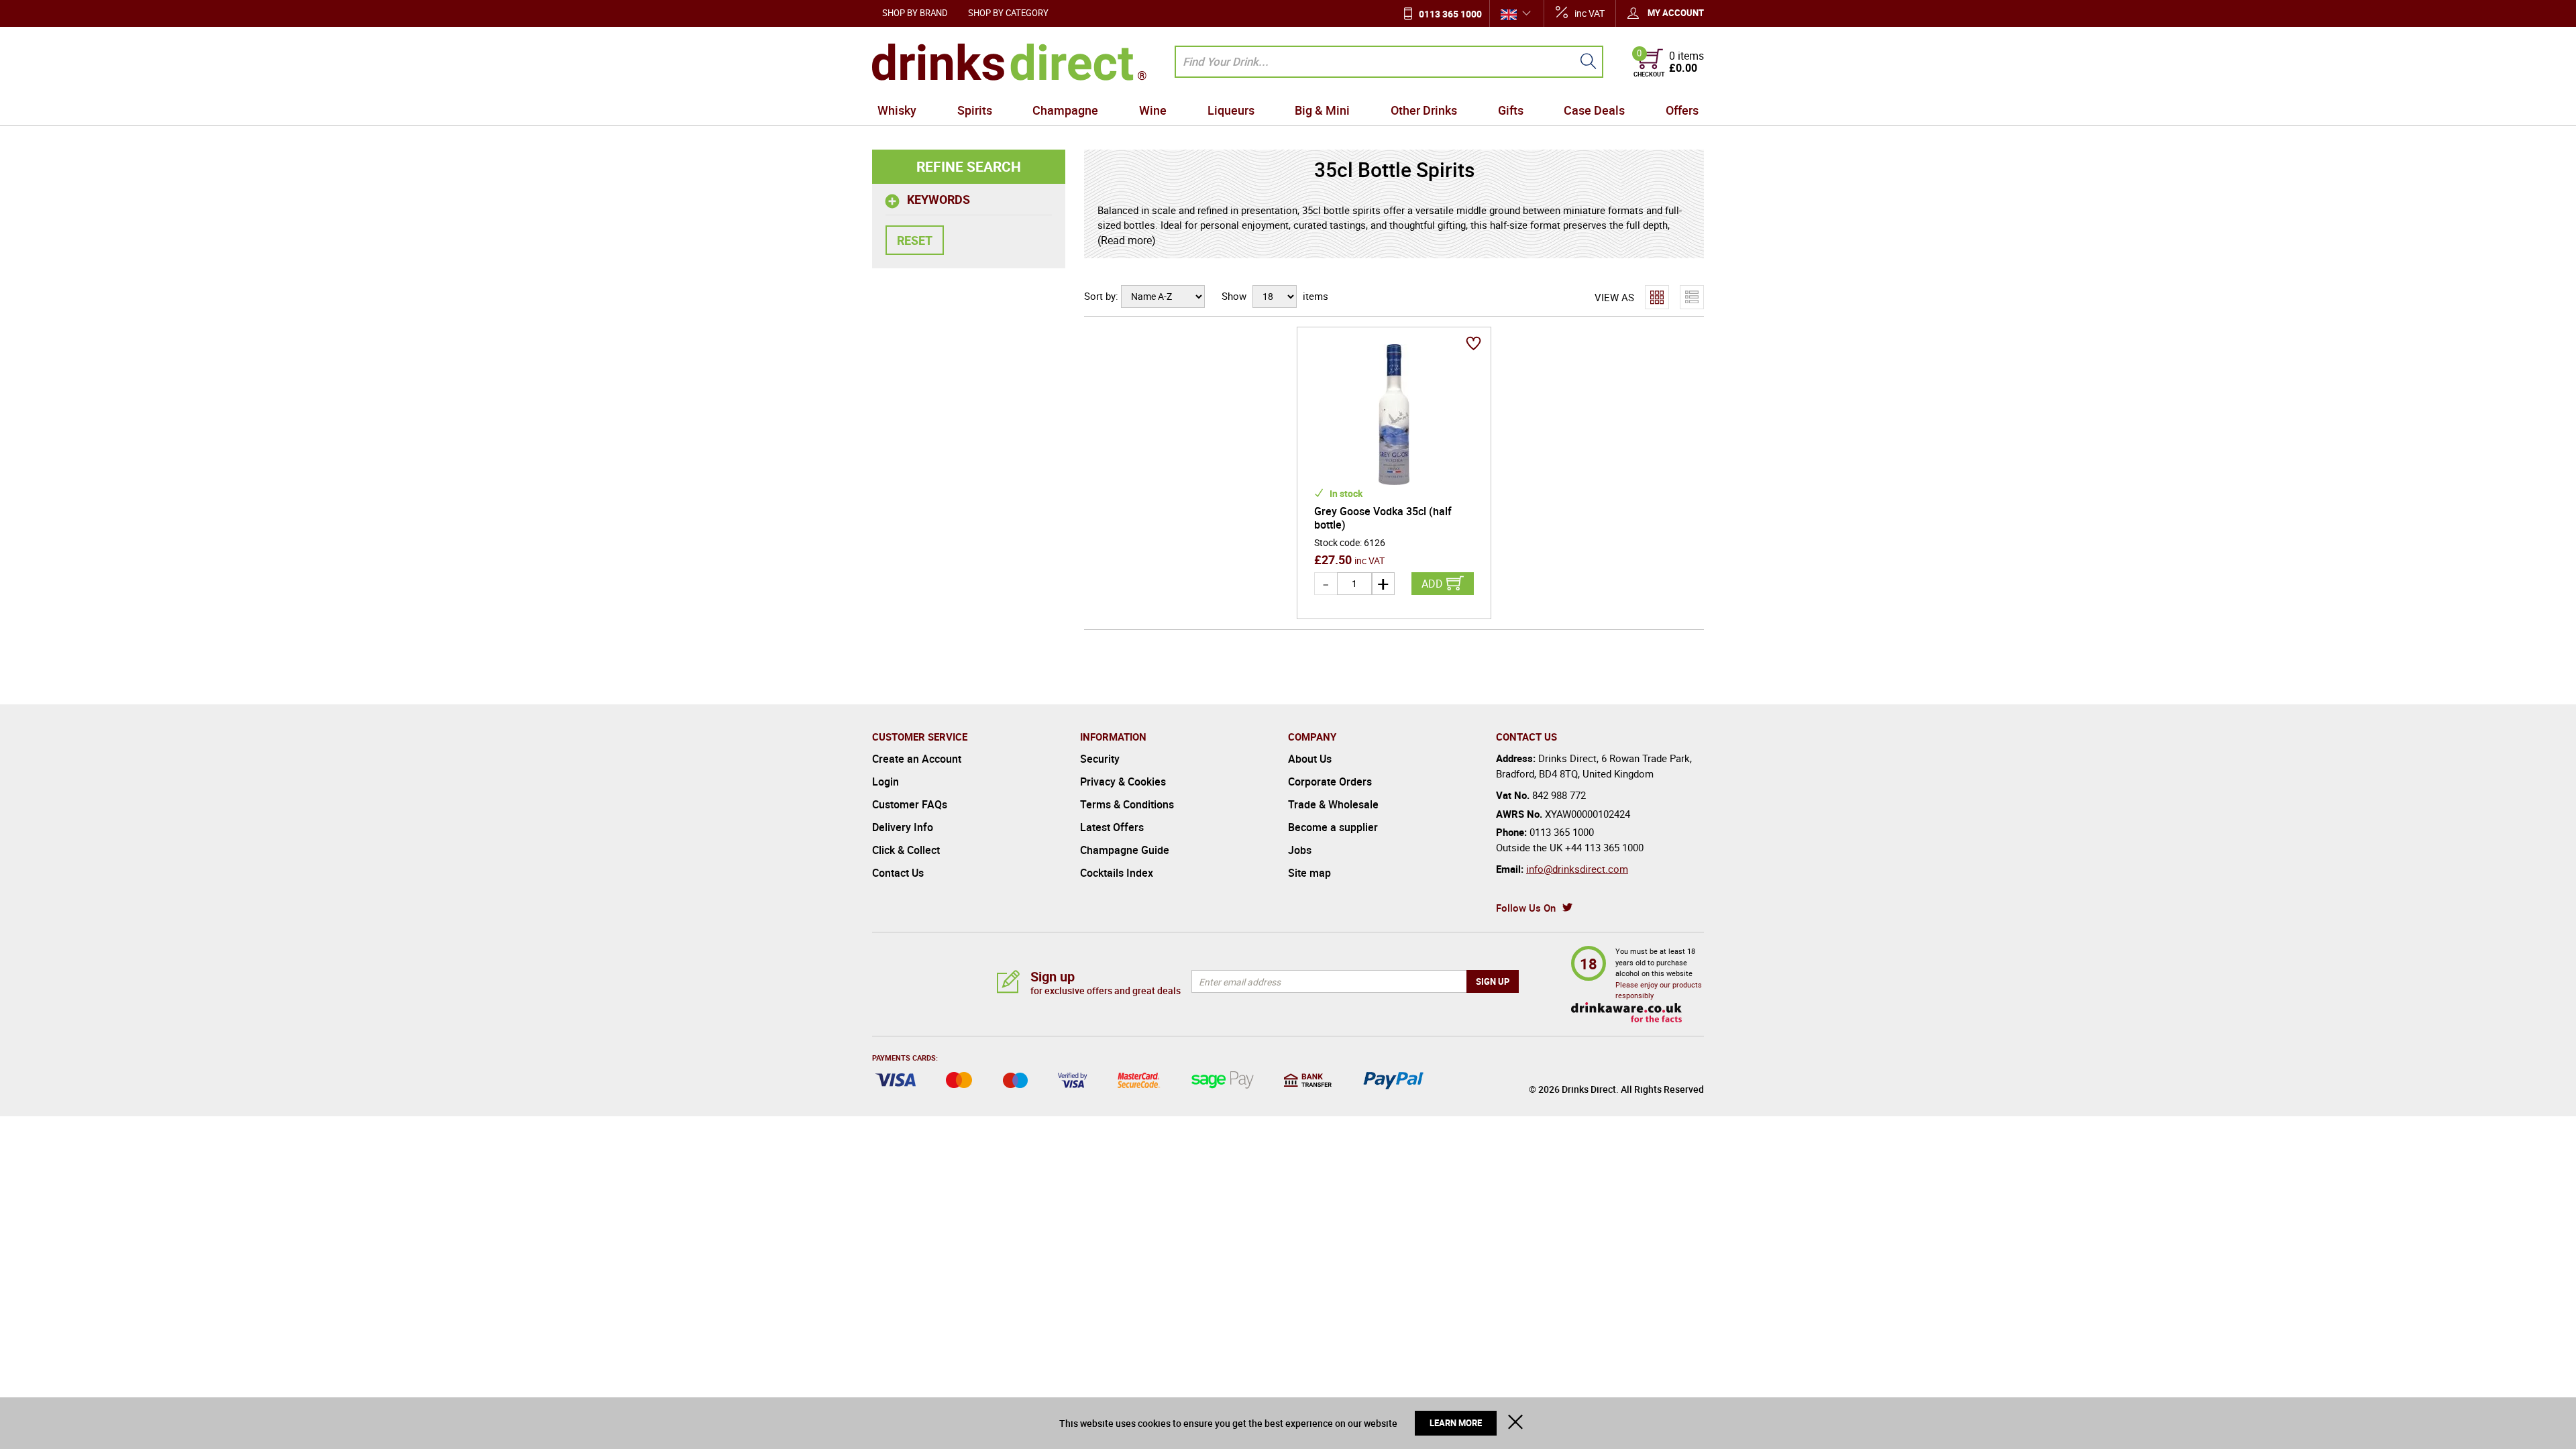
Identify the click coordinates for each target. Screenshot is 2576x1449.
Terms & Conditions (1127, 804)
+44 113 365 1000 (1604, 847)
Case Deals (1594, 110)
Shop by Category (1008, 13)
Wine (1153, 110)
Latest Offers (1112, 827)
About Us (1310, 759)
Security (1100, 759)
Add (1432, 584)
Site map (1309, 873)
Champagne (1065, 110)
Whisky (897, 110)
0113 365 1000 (1450, 14)
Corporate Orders (1330, 782)
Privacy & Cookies (1123, 782)
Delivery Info (903, 827)
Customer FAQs (910, 804)
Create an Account (917, 759)
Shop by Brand (915, 13)
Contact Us (898, 873)
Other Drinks (1424, 110)
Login (885, 782)
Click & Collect (906, 850)
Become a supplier (1333, 827)
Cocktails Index (1117, 873)
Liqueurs (1231, 110)
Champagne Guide (1125, 850)
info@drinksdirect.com (1577, 869)
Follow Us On (1526, 908)
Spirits (975, 110)
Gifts (1511, 110)
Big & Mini (1322, 110)
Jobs (1300, 850)
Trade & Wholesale (1333, 804)
